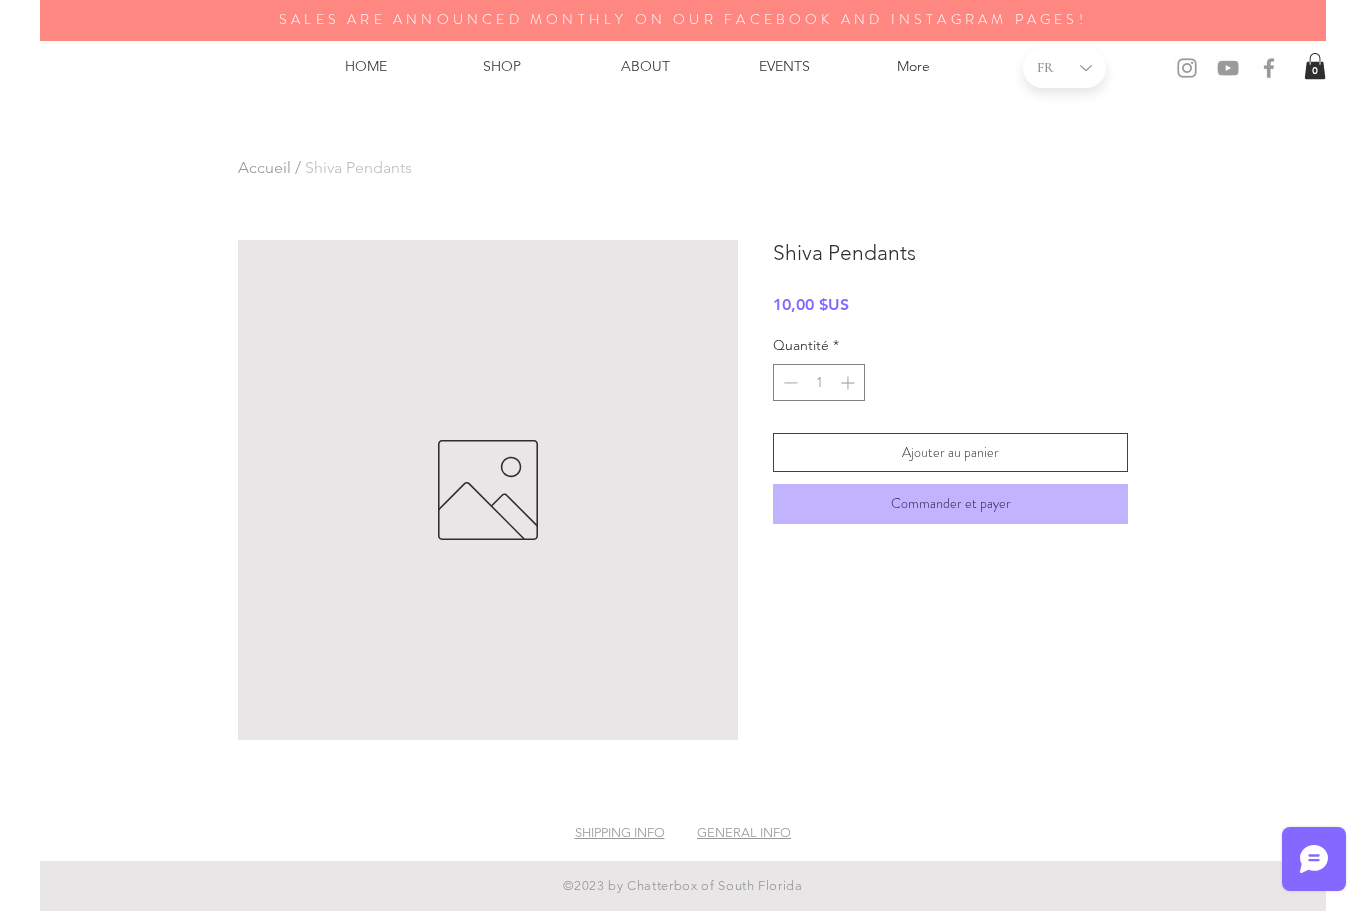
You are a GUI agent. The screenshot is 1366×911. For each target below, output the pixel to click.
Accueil (264, 167)
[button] (1315, 66)
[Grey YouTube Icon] (1228, 68)
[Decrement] (788, 382)
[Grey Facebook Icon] (1269, 68)
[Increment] (849, 382)
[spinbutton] (819, 382)
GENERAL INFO (744, 832)
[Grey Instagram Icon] (1187, 68)
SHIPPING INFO (620, 832)
